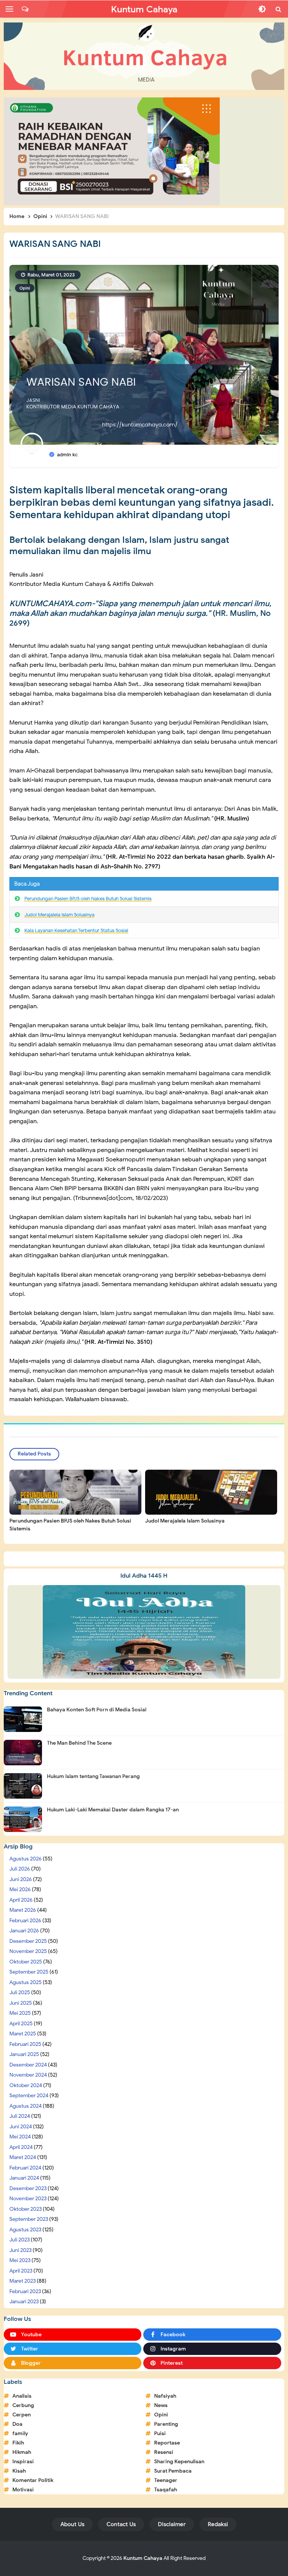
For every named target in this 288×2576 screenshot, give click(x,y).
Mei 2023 (20, 2260)
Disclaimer (172, 2524)
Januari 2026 (24, 1931)
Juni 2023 (20, 2250)
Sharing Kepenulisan (179, 2462)
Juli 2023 (19, 2240)
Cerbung (23, 2405)
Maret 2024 (23, 2157)
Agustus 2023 (25, 2230)
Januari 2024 (24, 2178)
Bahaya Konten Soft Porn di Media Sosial (97, 1710)
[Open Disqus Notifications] (25, 9)
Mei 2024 (20, 2137)
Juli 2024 (20, 2116)
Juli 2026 (20, 1869)
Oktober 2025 (26, 1962)
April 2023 (21, 2271)
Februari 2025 (25, 2044)
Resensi (164, 2452)
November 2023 (28, 2199)
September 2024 (29, 2096)
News (161, 2405)
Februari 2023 (25, 2291)
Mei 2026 (20, 1889)
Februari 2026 (25, 1921)
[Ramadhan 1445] (144, 1632)
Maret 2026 (23, 1910)
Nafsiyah (165, 2396)
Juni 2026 (21, 1879)
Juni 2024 (21, 2127)
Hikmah (22, 2452)
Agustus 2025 (25, 1982)
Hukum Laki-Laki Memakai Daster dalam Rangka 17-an (113, 1810)
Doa (17, 2424)
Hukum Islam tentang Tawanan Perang (93, 1776)
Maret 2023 (22, 2281)
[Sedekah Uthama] (112, 151)
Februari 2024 (25, 2168)
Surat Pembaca (173, 2471)
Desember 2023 (28, 2188)
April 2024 (21, 2147)
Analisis (22, 2396)
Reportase (167, 2443)
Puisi (160, 2433)
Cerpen (22, 2415)
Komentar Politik (33, 2480)
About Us (72, 2524)
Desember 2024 (28, 2065)
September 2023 (29, 2219)
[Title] (144, 56)
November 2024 (28, 2075)
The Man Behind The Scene (79, 1743)
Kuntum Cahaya (143, 2558)
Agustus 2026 (25, 1859)
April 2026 (21, 1900)
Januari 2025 (24, 2054)
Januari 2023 (24, 2302)
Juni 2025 (21, 2003)
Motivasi (23, 2490)
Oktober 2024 (26, 2085)
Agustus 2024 (25, 2106)
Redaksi (218, 2524)
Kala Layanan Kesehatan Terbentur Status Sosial (76, 930)
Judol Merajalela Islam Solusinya (59, 915)
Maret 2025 (23, 2034)
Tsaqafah (166, 2490)
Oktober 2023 (25, 2209)
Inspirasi (23, 2462)
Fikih (18, 2443)
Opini (25, 288)
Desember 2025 (28, 1941)
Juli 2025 (20, 1993)
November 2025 (28, 1951)
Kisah (19, 2471)
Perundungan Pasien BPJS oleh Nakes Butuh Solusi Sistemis (88, 899)
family (20, 2433)
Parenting (166, 2424)
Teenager (166, 2480)
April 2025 (21, 2024)
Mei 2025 (20, 2013)
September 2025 (29, 1972)
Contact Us (121, 2524)
